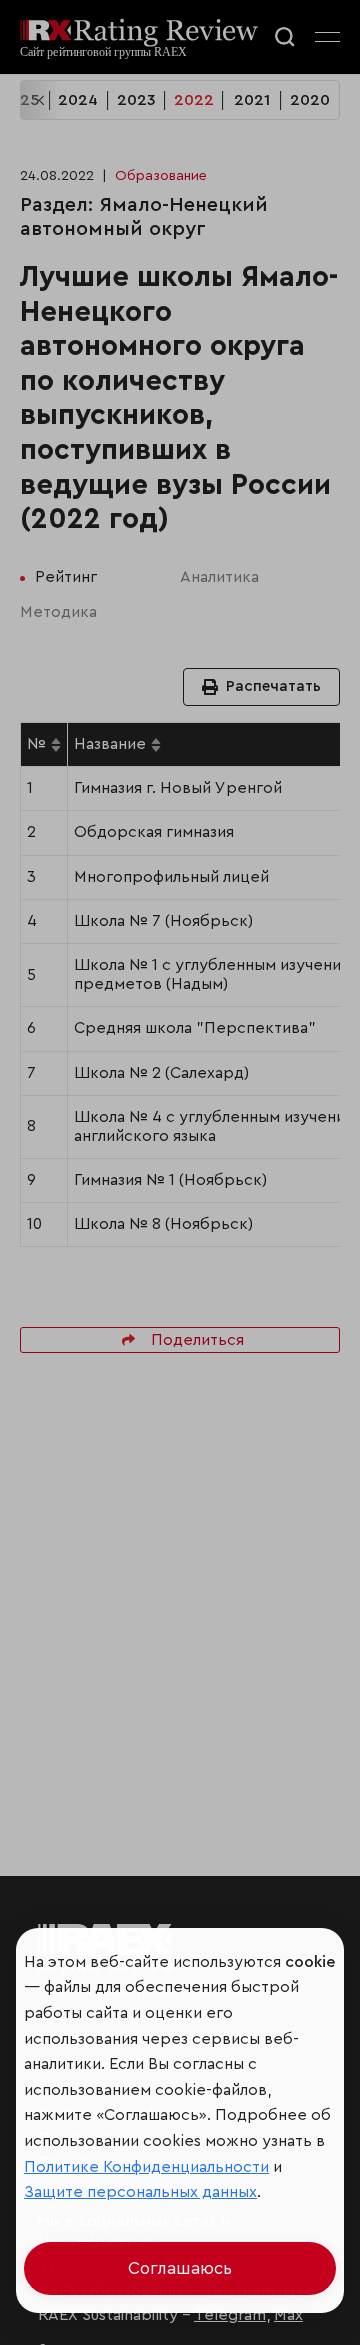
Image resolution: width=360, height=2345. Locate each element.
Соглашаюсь (180, 2268)
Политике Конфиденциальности (146, 2167)
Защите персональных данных (140, 2192)
